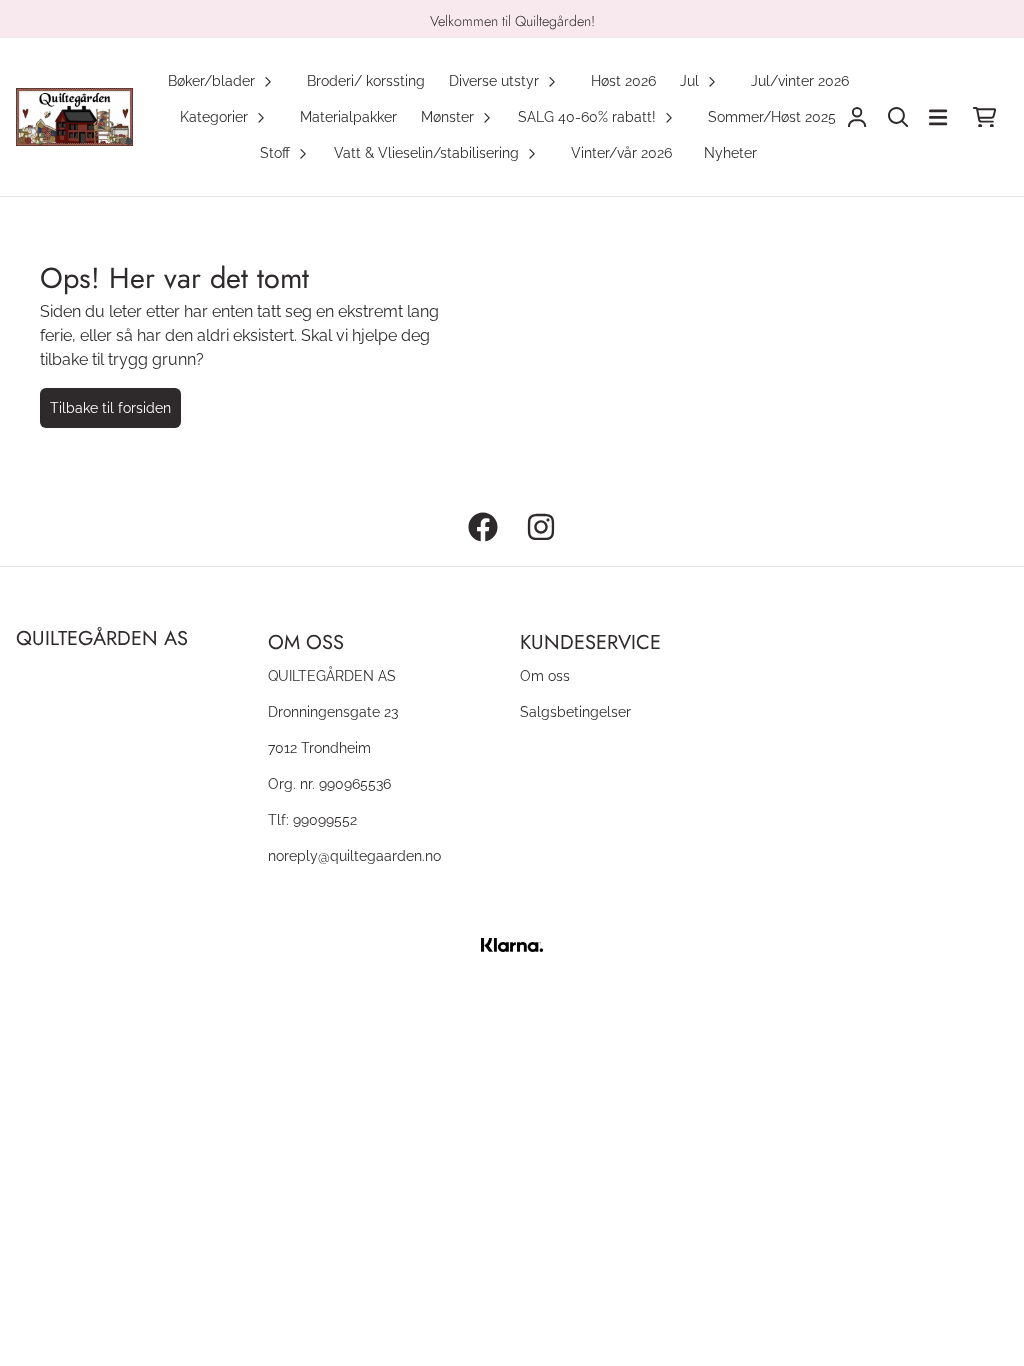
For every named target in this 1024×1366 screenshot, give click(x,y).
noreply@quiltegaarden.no (354, 855)
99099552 (325, 819)
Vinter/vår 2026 (621, 152)
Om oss (545, 675)
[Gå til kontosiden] (857, 117)
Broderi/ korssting (366, 80)
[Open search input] (898, 117)
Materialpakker (348, 116)
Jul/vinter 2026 (800, 80)
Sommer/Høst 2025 (772, 116)
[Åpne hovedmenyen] (938, 117)
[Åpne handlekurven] (984, 117)
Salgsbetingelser (575, 711)
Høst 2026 (623, 80)
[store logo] (74, 117)
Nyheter (730, 152)
